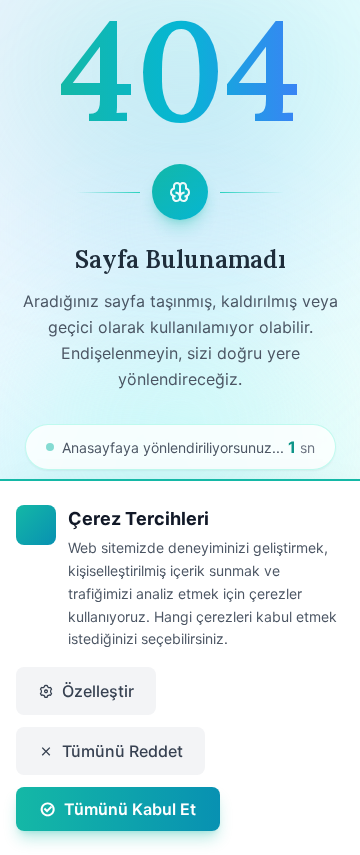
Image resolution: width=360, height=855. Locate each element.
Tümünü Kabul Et (130, 809)
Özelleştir (98, 691)
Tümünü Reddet (122, 751)
